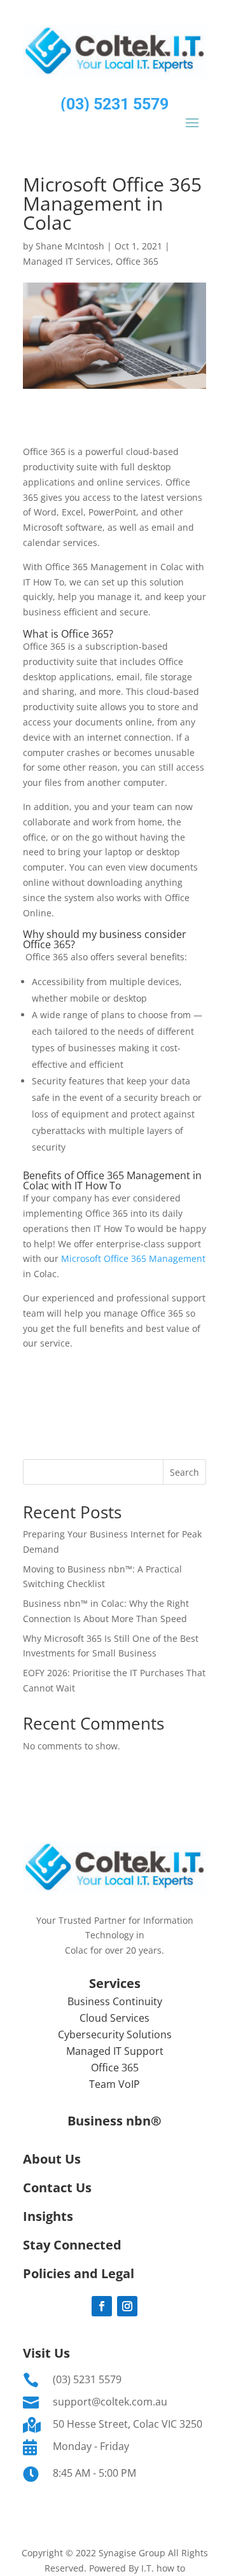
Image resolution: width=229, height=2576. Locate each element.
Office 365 (137, 261)
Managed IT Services (67, 261)
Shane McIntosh (70, 246)
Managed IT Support (115, 2051)
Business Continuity (115, 2001)
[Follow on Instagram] (127, 2306)
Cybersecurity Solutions (115, 2034)
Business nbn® (114, 2121)
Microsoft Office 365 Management (133, 1258)
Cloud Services (114, 2018)
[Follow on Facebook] (102, 2306)
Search (184, 1472)
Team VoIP (114, 2084)
